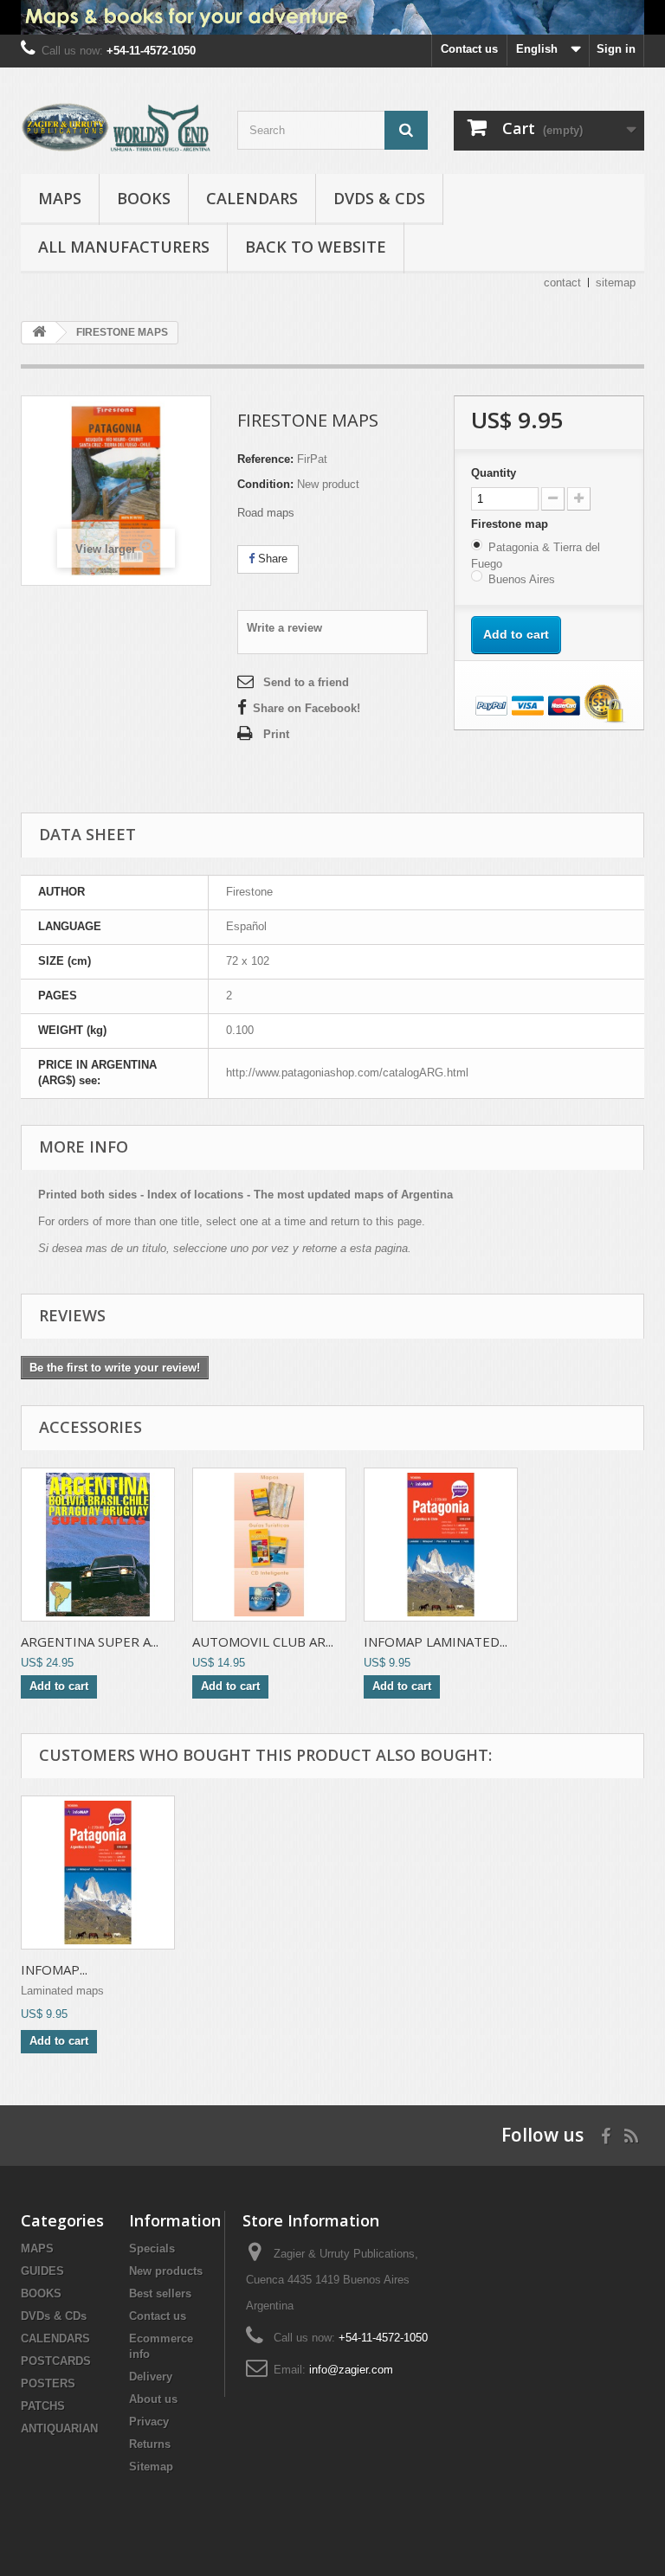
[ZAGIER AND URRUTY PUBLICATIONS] (116, 127)
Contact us (469, 49)
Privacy (149, 2422)
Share (271, 559)
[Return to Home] (39, 333)
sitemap (616, 283)
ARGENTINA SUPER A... (90, 1641)
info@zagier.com (351, 2370)
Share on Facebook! (307, 708)
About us (153, 2399)
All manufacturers (124, 247)
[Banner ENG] (332, 17)
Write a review (284, 628)
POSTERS (48, 2383)
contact (562, 283)
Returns (150, 2444)
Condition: (265, 484)
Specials (152, 2248)
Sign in (616, 49)
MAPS (60, 198)
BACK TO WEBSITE (316, 247)
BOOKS (144, 198)
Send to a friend (306, 682)
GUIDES (42, 2271)
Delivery (151, 2377)
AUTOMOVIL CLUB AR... (263, 1641)
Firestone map (511, 524)
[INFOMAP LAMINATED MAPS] (98, 1873)
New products (166, 2271)
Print (276, 734)
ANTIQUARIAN (59, 2428)
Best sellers (160, 2293)
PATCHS (43, 2406)
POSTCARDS (56, 2361)
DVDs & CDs (379, 198)
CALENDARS (252, 198)
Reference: (265, 459)
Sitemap (151, 2467)
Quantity (494, 473)
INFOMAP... (54, 1969)
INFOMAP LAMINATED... (436, 1641)
